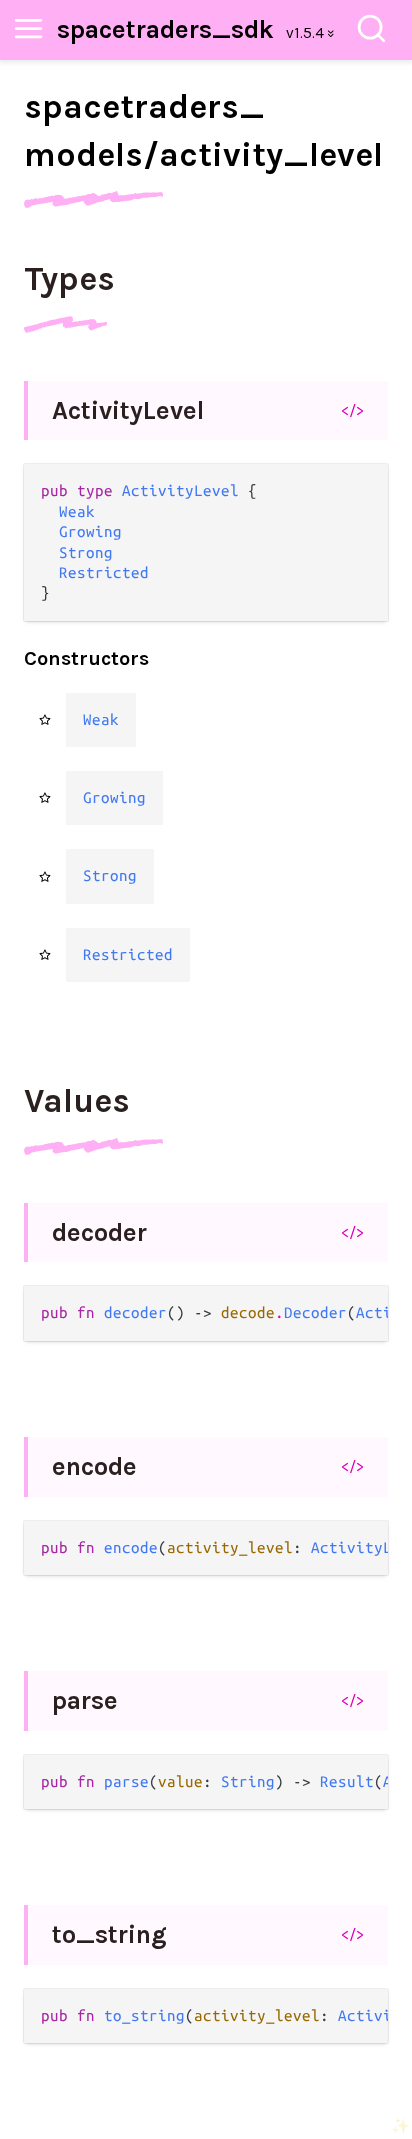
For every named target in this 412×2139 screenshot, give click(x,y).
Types (69, 279)
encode (94, 1466)
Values (77, 1101)
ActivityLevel (128, 410)
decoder (99, 1232)
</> (352, 410)
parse (85, 1700)
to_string (109, 1934)
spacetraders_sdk (165, 29)
